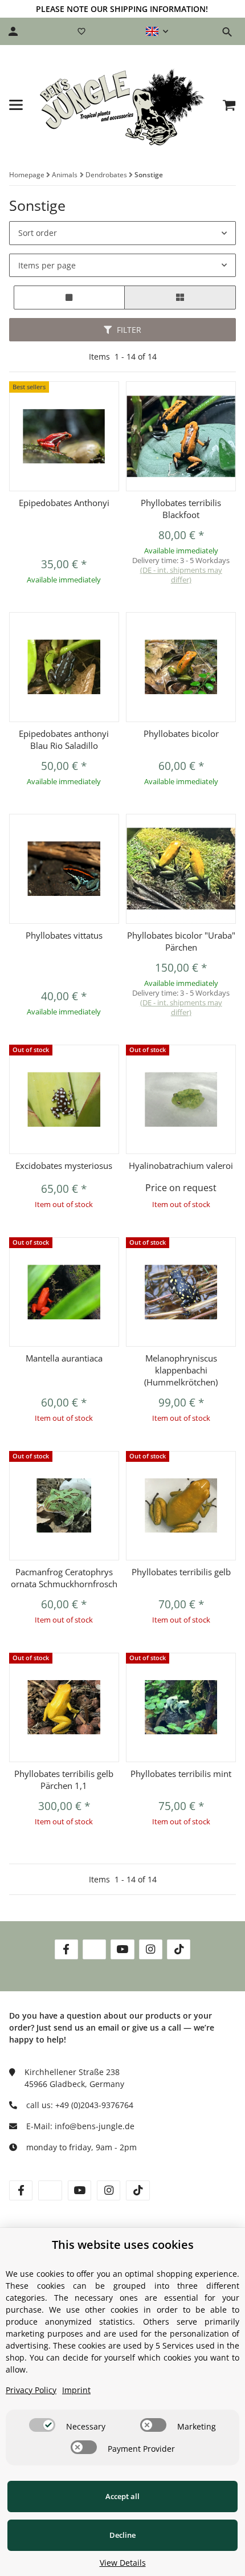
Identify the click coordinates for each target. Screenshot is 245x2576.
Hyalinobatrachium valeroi (181, 1165)
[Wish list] (81, 31)
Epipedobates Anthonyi (64, 503)
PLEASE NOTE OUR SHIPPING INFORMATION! (122, 9)
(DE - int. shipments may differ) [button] (181, 575)
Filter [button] (128, 330)
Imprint (76, 2390)
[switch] (42, 2425)
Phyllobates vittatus (64, 935)
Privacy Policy (31, 2390)
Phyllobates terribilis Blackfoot (181, 509)
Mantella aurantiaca (64, 1358)
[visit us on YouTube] (122, 1949)
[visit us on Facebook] (66, 1949)
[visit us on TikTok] (179, 1949)
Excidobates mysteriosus (64, 1165)
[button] (157, 31)
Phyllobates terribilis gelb (181, 1572)
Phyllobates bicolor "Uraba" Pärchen (181, 941)
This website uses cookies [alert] (123, 2245)
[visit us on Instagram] (151, 1949)
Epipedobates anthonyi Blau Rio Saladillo (64, 739)
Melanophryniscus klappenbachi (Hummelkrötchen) (181, 1370)
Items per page (47, 265)
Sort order (38, 233)
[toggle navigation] (16, 105)
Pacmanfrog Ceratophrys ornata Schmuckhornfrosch (64, 1578)
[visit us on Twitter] (94, 1949)
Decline (122, 2535)
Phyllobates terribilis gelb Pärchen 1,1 (64, 1780)
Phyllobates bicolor (181, 733)
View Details (123, 2563)
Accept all (122, 2496)
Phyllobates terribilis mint (181, 1774)
